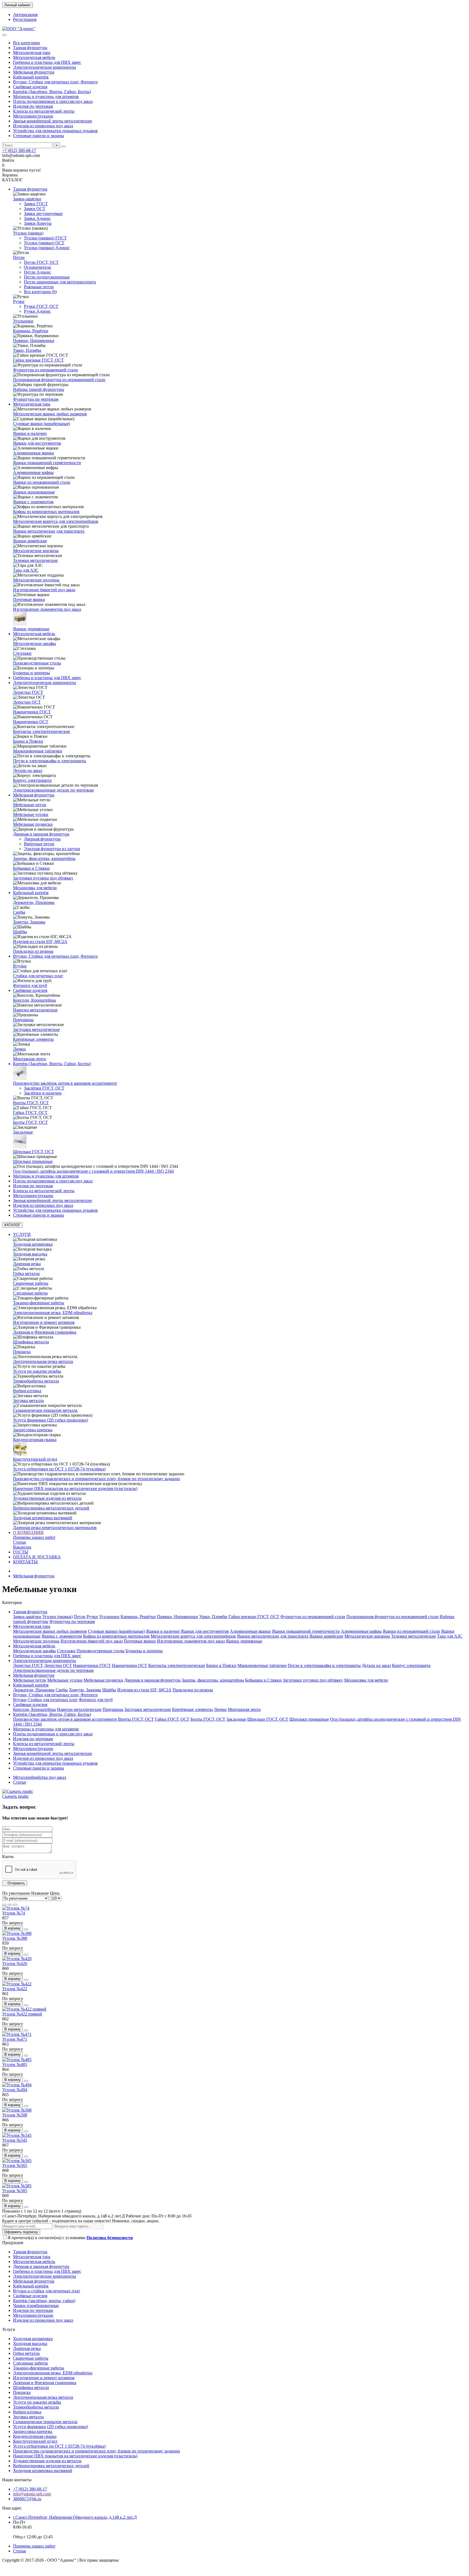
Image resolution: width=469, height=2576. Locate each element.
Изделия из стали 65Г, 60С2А (40, 942)
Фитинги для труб (30, 985)
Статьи (20, 1542)
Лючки (19, 1049)
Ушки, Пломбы (27, 350)
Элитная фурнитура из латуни (52, 849)
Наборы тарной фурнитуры (39, 389)
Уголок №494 (15, 2090)
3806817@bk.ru (27, 2499)
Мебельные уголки (31, 814)
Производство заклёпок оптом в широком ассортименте (65, 1083)
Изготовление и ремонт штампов (44, 1322)
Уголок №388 (15, 1938)
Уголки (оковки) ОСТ (44, 243)
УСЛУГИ (22, 1234)
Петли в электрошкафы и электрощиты (50, 761)
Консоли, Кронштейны (34, 1000)
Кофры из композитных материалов (46, 512)
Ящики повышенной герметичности (47, 463)
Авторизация (25, 15)
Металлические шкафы (34, 643)
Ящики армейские (30, 541)
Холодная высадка (30, 1254)
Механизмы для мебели (35, 888)
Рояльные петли (39, 287)
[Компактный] (15, 1905)
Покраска (22, 1352)
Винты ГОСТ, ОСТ (31, 1103)
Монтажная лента (29, 1059)
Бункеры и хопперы (31, 673)
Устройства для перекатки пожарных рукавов (55, 131)
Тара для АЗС (26, 570)
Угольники (23, 321)
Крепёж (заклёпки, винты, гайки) (44, 2301)
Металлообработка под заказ (39, 1777)
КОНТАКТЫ (25, 1562)
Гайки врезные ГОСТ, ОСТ (38, 360)
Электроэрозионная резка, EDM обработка (53, 1313)
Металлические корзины (36, 551)
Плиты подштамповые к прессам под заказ (53, 101)
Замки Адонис (37, 218)
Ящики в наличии (30, 433)
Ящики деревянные (31, 629)
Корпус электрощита (32, 780)
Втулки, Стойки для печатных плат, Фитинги (55, 82)
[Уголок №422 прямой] (24, 2009)
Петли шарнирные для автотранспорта (60, 282)
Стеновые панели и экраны (39, 136)
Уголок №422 (15, 1989)
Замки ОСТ (35, 209)
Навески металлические (35, 1010)
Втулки (20, 966)
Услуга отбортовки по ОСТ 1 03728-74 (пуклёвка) (59, 1469)
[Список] (10, 1905)
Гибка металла (26, 1273)
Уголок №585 (15, 2191)
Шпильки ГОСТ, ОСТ (34, 1152)
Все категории (26, 43)
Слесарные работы (30, 1293)
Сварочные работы (31, 1283)
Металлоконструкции (33, 116)
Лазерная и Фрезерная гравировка (45, 1332)
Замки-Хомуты (38, 223)
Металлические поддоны (36, 580)
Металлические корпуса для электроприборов (56, 521)
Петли (19, 257)
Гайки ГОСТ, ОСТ (30, 1113)
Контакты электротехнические (42, 731)
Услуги (9, 2329)
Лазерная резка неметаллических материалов (55, 1528)
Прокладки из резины (33, 951)
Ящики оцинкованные (34, 492)
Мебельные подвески (33, 824)
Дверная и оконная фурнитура (41, 834)
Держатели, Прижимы (34, 902)
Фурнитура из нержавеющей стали (45, 370)
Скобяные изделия (30, 87)
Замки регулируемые (43, 213)
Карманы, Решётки (31, 331)
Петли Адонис (37, 272)
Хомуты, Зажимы (29, 922)
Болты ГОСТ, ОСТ (30, 1122)
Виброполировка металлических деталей (51, 1508)
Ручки (19, 301)
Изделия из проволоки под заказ (43, 126)
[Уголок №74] (16, 1908)
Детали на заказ (28, 770)
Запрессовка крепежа (33, 1430)
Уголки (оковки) (28, 233)
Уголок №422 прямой (22, 2014)
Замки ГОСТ (36, 204)
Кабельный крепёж (31, 77)
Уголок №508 (15, 2115)
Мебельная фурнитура (34, 72)
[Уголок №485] (17, 2060)
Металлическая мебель (34, 57)
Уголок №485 (15, 2064)
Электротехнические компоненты (45, 67)
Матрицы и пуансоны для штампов (46, 96)
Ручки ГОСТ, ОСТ (41, 306)
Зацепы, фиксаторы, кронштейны (44, 858)
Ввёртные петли (39, 844)
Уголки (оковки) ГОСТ (45, 238)
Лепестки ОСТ (27, 702)
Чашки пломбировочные (36, 2306)
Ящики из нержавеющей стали (42, 482)
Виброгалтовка (27, 1391)
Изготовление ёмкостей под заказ (44, 590)
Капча (8, 1857)
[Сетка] (4, 1905)
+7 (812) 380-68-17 (19, 151)
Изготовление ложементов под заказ (47, 609)
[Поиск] (63, 147)
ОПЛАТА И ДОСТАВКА (37, 1557)
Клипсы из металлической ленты (44, 111)
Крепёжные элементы (33, 1039)
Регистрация (25, 19)
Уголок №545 (15, 2140)
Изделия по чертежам (33, 106)
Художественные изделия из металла (47, 1498)
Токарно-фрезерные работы (39, 1303)
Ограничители (37, 267)
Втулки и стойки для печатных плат (47, 2291)
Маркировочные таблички (38, 751)
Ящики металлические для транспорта (49, 531)
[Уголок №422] (17, 1984)
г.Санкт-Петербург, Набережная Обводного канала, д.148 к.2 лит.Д (75, 2517)
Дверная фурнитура (42, 839)
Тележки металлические (35, 560)
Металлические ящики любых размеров (50, 414)
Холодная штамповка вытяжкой (43, 1518)
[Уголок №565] (17, 2161)
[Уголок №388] (17, 1933)
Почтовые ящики (29, 599)
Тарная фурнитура (30, 48)
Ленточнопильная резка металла (43, 1361)
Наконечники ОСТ (31, 722)
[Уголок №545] (17, 2135)
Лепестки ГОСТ (28, 692)
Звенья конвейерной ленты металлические (53, 121)
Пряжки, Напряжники (34, 341)
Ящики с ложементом (33, 502)
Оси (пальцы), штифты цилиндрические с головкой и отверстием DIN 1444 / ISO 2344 (93, 1171)
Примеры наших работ (34, 1537)
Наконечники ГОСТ (32, 712)
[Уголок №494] (17, 2085)
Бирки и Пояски (28, 741)
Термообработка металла (36, 1381)
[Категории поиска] (4, 35)
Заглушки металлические (36, 1029)
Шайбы (20, 932)
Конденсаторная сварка (35, 1440)
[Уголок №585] (17, 2186)
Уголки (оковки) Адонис (47, 248)
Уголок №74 (14, 1913)
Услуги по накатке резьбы (37, 1371)
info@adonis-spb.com (32, 2494)
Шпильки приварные (33, 1161)
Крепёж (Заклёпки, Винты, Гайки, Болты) (52, 92)
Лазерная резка (27, 1264)
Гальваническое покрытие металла (45, 1410)
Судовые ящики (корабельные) (42, 424)
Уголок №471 (15, 2039)
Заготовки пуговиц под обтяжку (43, 878)
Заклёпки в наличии (43, 1093)
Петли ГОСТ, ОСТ (41, 262)
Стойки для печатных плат (38, 976)
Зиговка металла (28, 1401)
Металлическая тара (32, 53)
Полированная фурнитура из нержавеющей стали (59, 380)
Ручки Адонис (37, 311)
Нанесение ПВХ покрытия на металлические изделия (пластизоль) (75, 1488)
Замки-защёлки (27, 199)
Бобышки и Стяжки (31, 868)
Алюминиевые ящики (34, 453)
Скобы (19, 912)
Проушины (23, 1020)
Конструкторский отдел (35, 1459)
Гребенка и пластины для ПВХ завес (47, 62)
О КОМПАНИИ (28, 1532)
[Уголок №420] (17, 1959)
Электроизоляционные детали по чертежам (53, 790)
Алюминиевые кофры (33, 472)
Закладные (23, 1132)
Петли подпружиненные (47, 277)
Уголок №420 (15, 1963)
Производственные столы (37, 663)
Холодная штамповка (33, 1244)
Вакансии (22, 1547)
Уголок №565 (15, 2165)
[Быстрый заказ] (26, 1929)
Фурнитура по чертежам (36, 399)
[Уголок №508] (17, 2110)
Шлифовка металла (31, 1342)
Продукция (13, 2243)
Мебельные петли (30, 805)
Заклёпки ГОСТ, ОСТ (44, 1088)
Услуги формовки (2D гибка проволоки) (50, 1420)
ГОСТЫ (21, 1552)
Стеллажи (22, 653)
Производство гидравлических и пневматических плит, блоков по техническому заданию (96, 1479)
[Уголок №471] (17, 2034)
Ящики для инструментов (37, 443)
